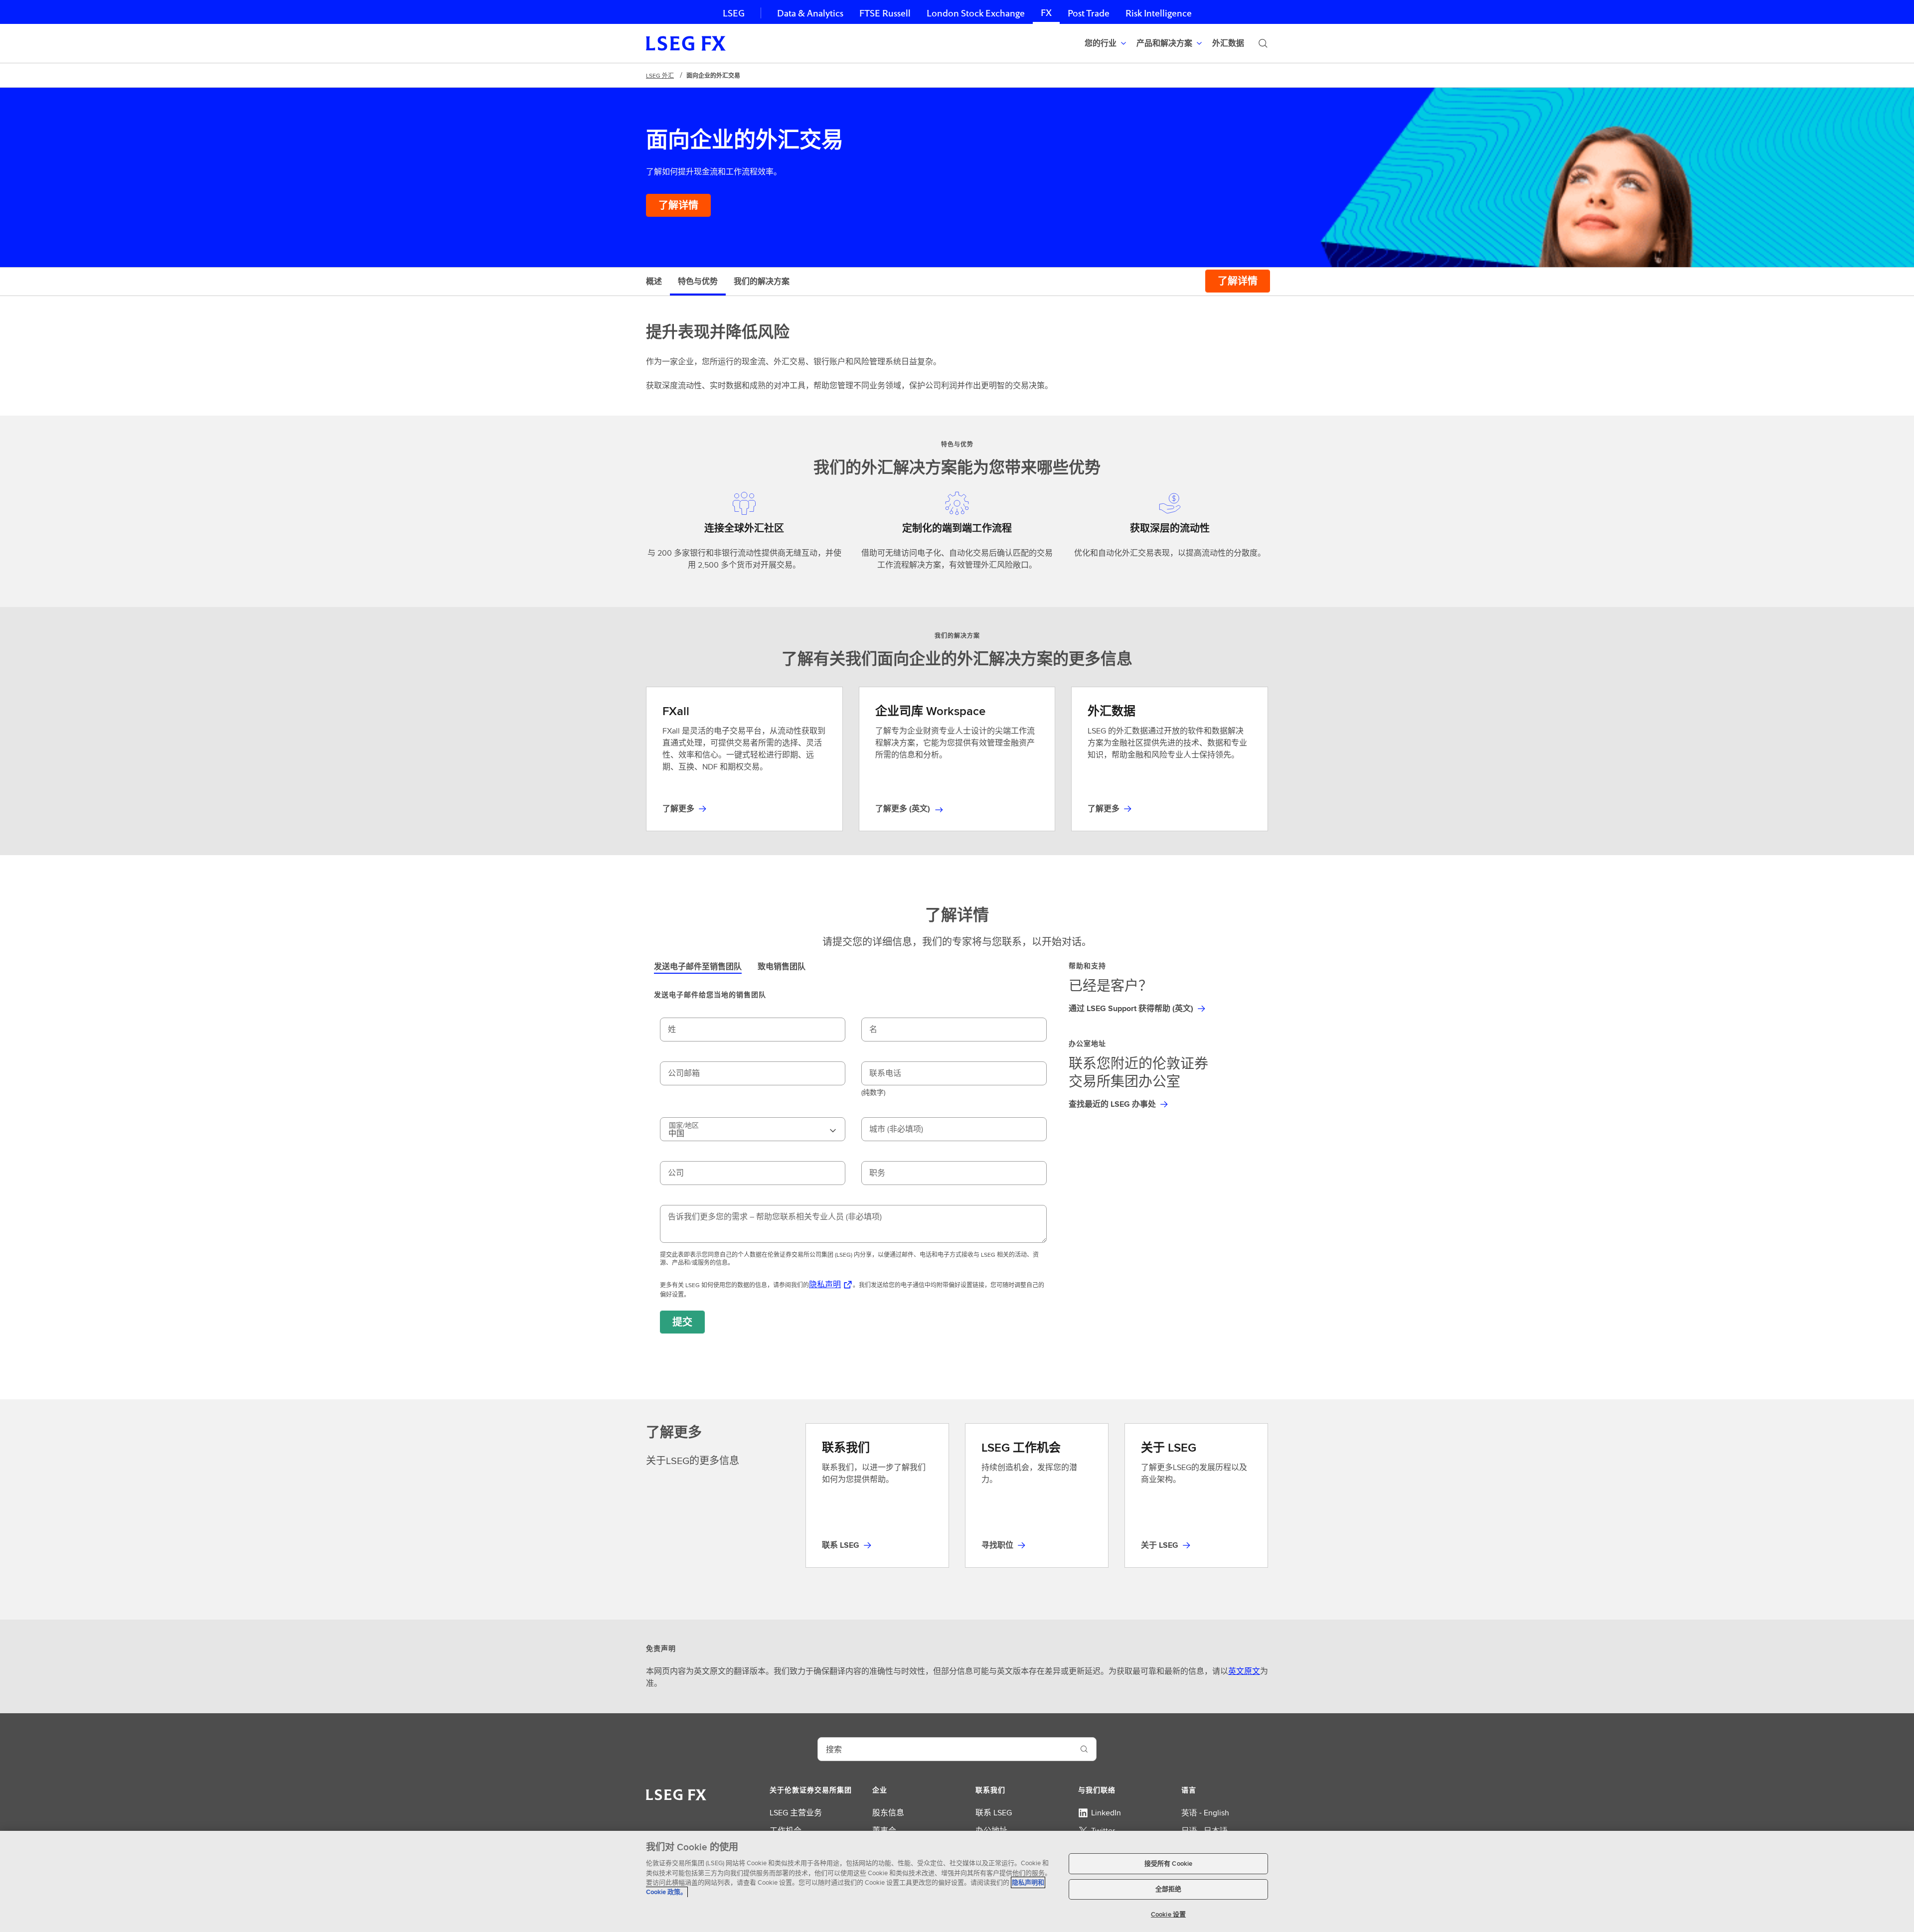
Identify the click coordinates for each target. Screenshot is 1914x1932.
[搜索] (1263, 43)
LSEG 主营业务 (796, 1813)
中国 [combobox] (684, 1130)
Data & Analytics (810, 13)
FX (1046, 13)
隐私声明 (825, 1284)
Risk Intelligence (1159, 13)
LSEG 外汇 (660, 75)
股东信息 (888, 1813)
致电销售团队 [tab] (782, 966)
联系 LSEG (994, 1813)
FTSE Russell (885, 13)
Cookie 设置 (1168, 1914)
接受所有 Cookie (1168, 1863)
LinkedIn (1106, 1813)
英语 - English (1205, 1813)
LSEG (734, 13)
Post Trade (1089, 13)
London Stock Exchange (976, 13)
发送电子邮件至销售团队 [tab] (698, 966)
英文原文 (1244, 1671)
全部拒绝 (1169, 1889)
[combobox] (945, 1749)
